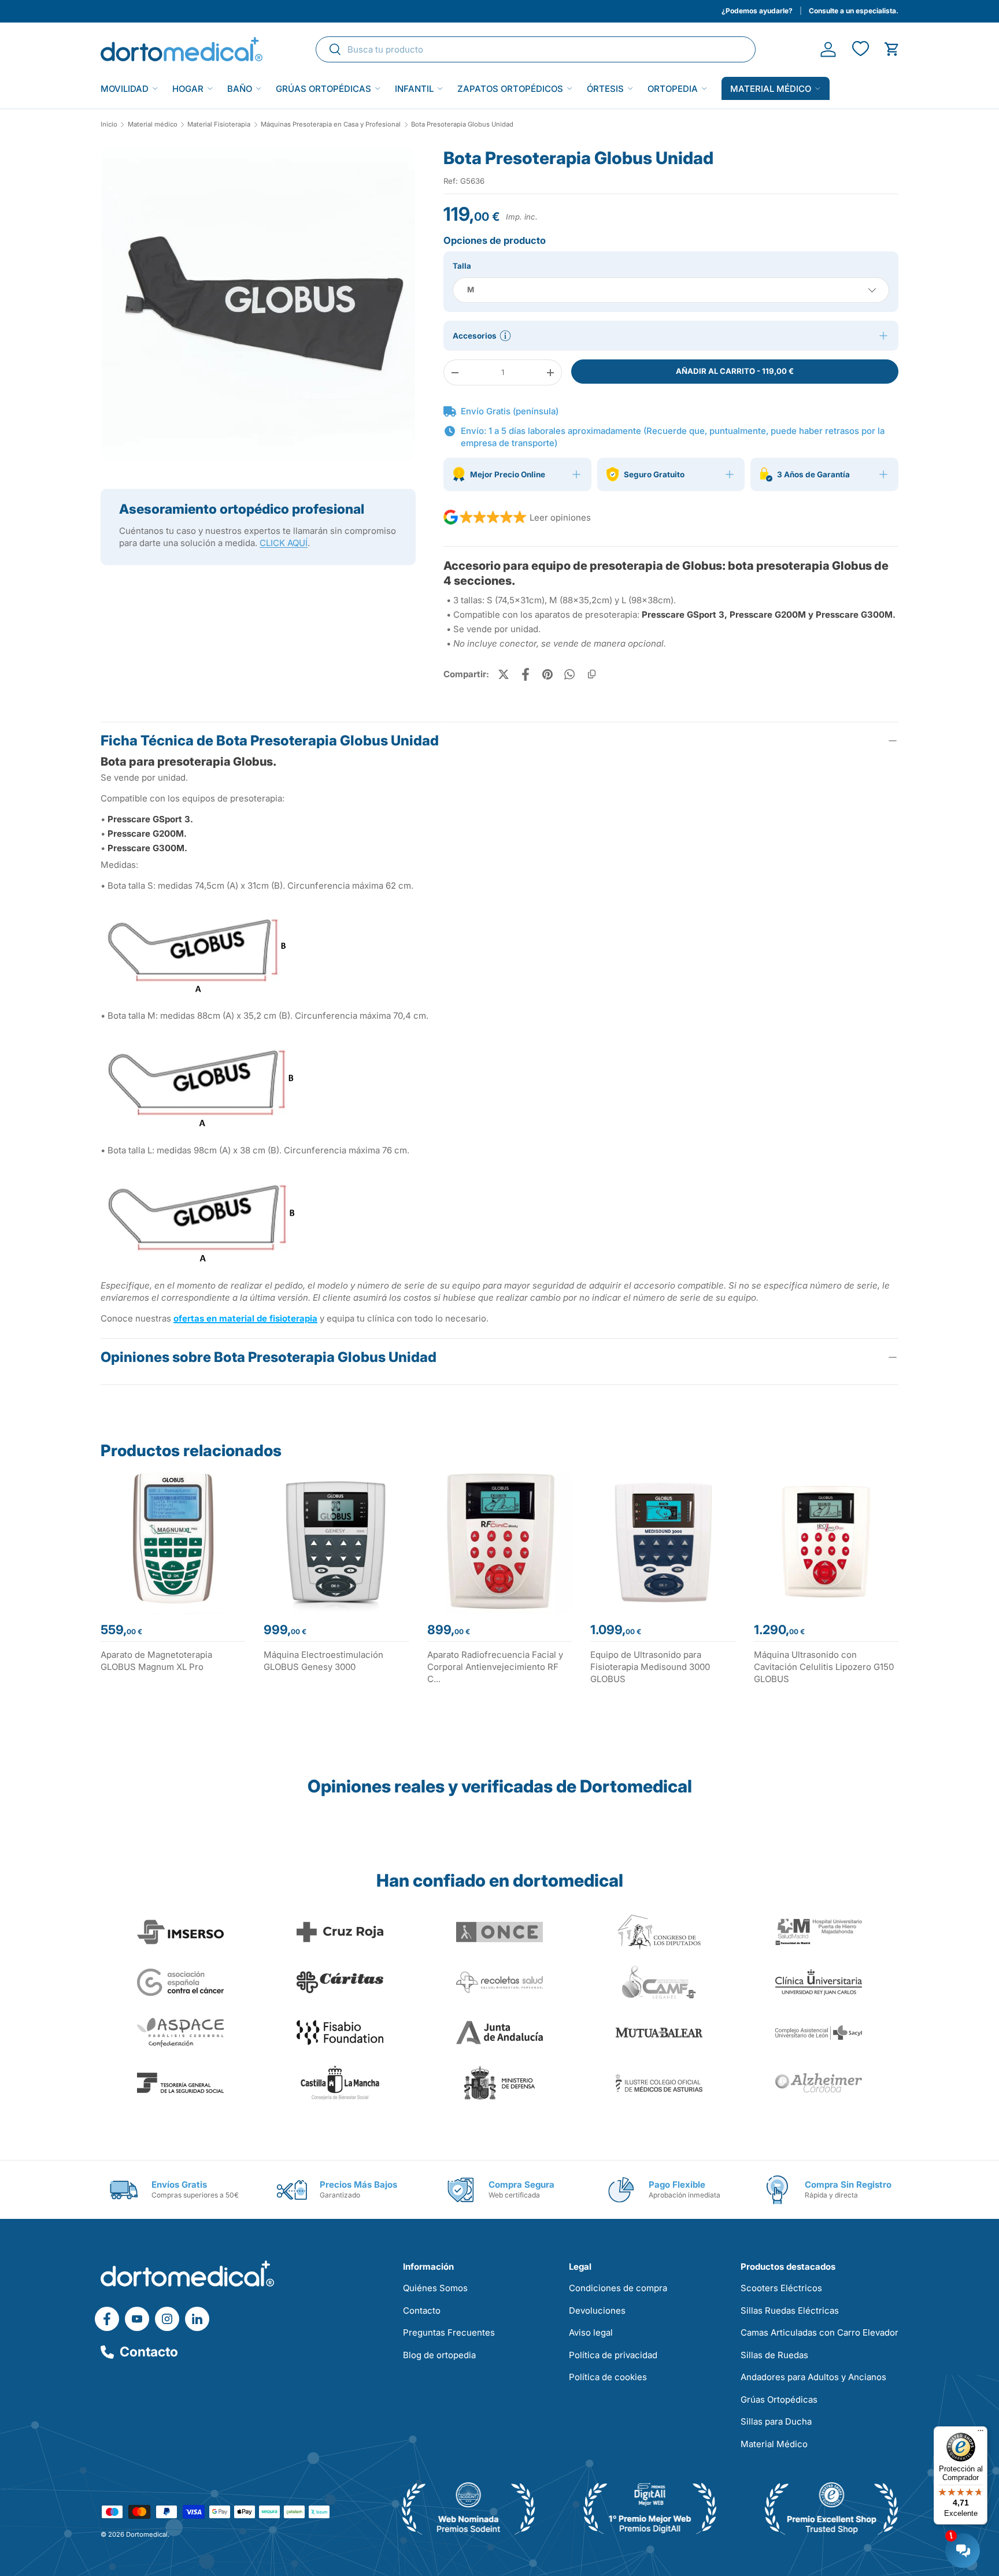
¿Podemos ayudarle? (757, 11)
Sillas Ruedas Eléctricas (790, 2310)
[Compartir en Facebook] (526, 674)
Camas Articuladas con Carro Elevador (819, 2332)
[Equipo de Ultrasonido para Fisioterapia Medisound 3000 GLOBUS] (663, 1542)
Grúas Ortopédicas (323, 89)
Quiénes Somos (435, 2288)
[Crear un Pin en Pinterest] (547, 674)
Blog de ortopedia (439, 2355)
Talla (462, 266)
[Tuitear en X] (504, 674)
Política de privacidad (613, 2355)
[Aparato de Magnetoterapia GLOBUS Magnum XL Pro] (173, 1542)
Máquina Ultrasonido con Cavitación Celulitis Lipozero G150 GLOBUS (824, 1667)
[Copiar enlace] (591, 674)
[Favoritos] (860, 49)
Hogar (188, 89)
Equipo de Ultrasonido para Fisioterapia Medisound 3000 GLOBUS (650, 1667)
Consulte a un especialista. (854, 11)
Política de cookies (608, 2377)
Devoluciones (597, 2310)
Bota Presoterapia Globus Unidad (462, 125)
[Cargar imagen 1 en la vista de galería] (258, 304)
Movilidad (125, 89)
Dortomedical (147, 2534)
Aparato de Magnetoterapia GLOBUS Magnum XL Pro (156, 1661)
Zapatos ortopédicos (510, 89)
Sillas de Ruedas (774, 2355)
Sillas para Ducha (776, 2421)
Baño (240, 89)
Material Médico (774, 2444)
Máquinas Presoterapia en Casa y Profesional (331, 125)
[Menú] (980, 2433)
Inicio (109, 125)
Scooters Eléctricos (781, 2288)
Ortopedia (673, 89)
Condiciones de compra (618, 2288)
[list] (258, 309)
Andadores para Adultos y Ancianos (813, 2377)
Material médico (771, 89)
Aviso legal (591, 2332)
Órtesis (605, 89)
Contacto (149, 2352)
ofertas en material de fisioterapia (245, 1318)
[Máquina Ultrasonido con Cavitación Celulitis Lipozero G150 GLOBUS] (826, 1542)
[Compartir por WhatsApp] (569, 674)
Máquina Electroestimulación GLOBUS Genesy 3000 (323, 1661)
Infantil (414, 89)
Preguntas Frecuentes (449, 2332)
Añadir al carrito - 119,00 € (735, 371)
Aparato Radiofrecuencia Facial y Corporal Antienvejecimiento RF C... (495, 1667)
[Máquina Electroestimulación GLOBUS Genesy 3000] (336, 1542)
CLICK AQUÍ (284, 543)
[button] (892, 49)
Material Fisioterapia (219, 125)
